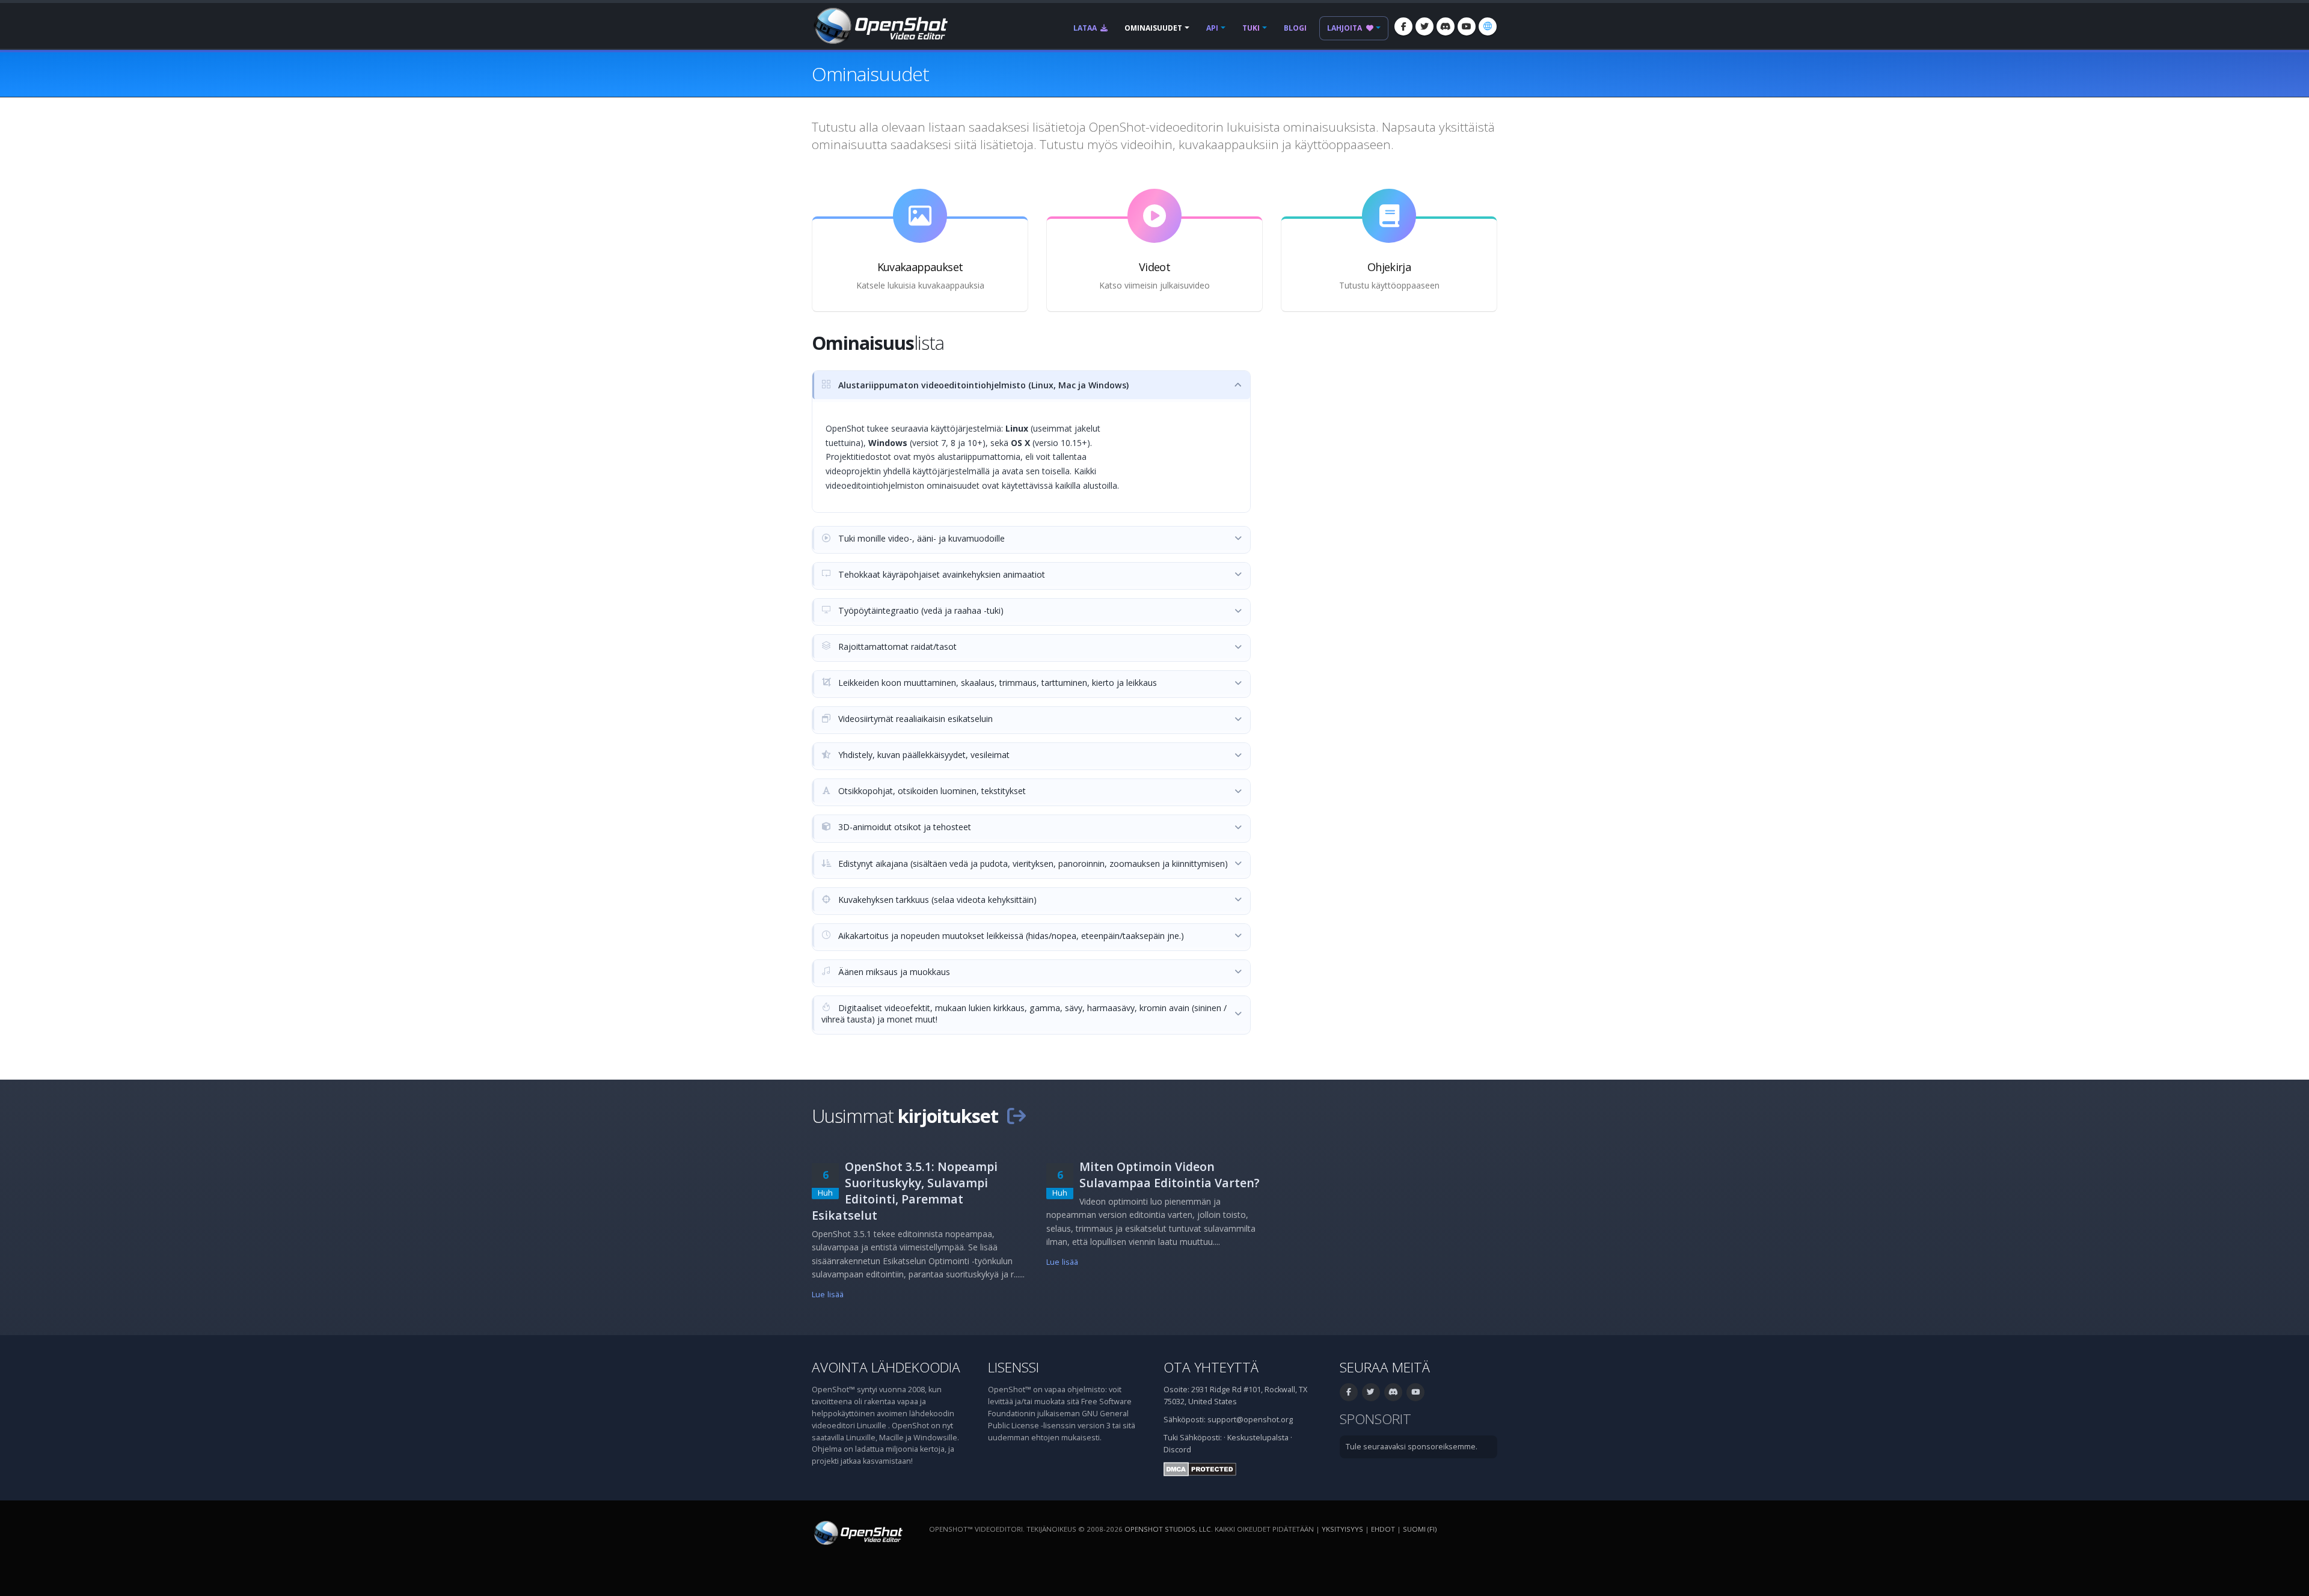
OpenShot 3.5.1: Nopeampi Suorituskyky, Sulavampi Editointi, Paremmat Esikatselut (905, 1191)
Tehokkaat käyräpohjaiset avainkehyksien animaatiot (940, 574)
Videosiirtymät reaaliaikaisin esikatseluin (914, 719)
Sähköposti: (1201, 1438)
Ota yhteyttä (1211, 1367)
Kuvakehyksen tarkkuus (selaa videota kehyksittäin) (936, 900)
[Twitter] (1424, 26)
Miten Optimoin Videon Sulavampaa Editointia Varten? (1170, 1175)
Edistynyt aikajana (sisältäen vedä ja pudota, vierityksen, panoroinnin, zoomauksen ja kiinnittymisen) (1032, 864)
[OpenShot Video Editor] (880, 25)
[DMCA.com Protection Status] (1200, 1468)
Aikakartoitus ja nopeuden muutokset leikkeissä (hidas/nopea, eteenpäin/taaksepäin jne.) (1010, 936)
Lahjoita (1345, 28)
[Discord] (1446, 26)
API (1212, 28)
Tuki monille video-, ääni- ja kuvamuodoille (920, 538)
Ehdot (1383, 1529)
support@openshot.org (1250, 1420)
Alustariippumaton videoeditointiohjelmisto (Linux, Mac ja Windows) (982, 385)
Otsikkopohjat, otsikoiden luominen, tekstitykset (931, 791)
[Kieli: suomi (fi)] (1488, 26)
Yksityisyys (1342, 1529)
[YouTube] (1467, 26)
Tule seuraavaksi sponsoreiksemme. (1412, 1447)
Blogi (1295, 28)
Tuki (1251, 28)
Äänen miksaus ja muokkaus (893, 972)
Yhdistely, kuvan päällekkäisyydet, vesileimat (923, 755)
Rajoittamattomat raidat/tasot (896, 647)
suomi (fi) (1420, 1529)
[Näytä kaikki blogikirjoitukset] (1016, 1116)
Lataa (1086, 28)
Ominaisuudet (1153, 28)
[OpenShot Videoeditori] (857, 1533)
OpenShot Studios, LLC (1168, 1529)
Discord (1177, 1450)
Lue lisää (828, 1295)
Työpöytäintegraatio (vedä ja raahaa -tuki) (920, 610)
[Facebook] (1403, 26)
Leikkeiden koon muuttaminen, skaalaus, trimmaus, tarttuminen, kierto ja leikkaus (996, 683)
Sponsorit (1375, 1419)
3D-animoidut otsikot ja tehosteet (903, 827)
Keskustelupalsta (1258, 1438)
